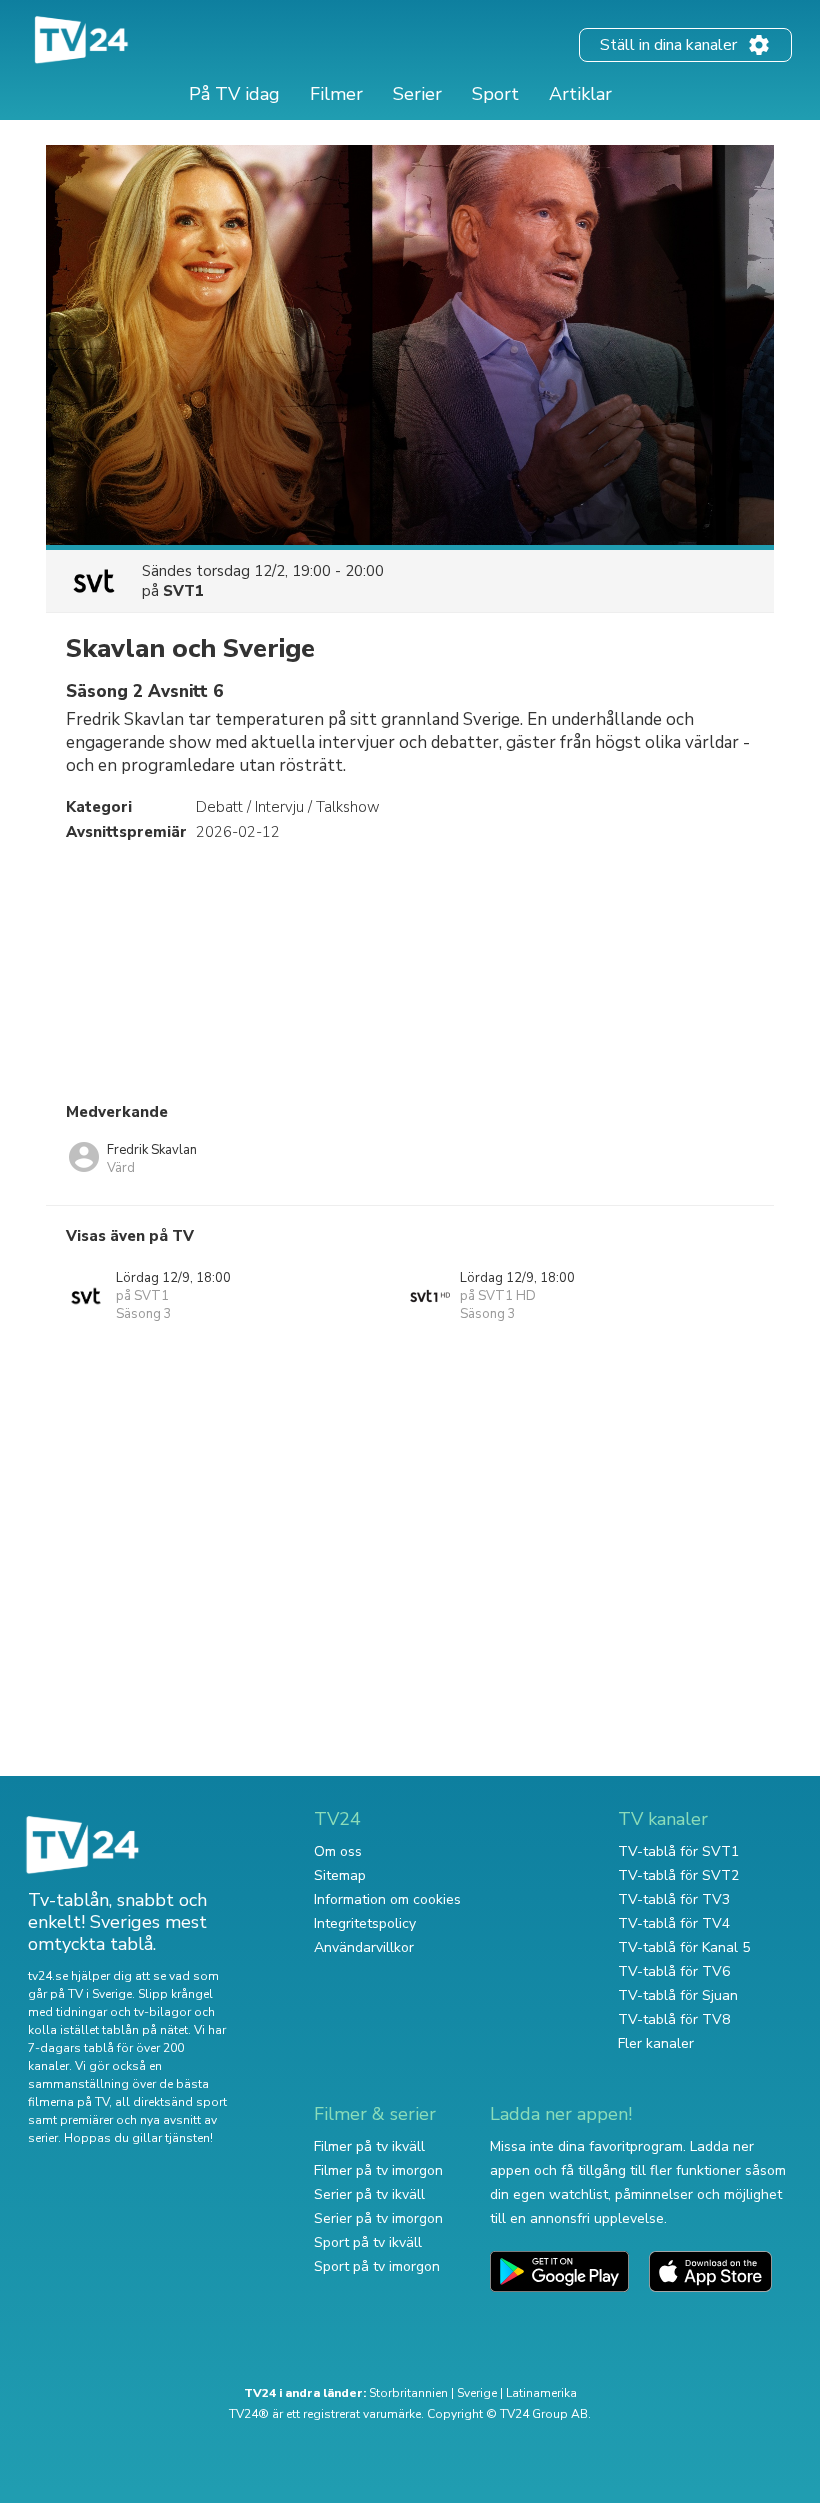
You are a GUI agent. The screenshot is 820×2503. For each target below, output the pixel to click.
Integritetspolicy (365, 1923)
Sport (495, 94)
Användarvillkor (364, 1947)
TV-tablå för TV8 (674, 2019)
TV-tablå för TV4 (674, 1923)
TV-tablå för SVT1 (678, 1851)
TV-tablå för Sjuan (678, 1995)
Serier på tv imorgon (378, 2218)
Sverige (477, 2393)
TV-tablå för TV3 (674, 1899)
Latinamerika (541, 2393)
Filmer (336, 94)
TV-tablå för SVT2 (678, 1875)
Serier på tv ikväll (369, 2194)
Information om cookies (387, 1899)
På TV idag (234, 94)
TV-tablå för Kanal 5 (684, 1947)
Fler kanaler (656, 2043)
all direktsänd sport (171, 2102)
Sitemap (340, 1875)
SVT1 (183, 591)
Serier (417, 94)
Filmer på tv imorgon (378, 2170)
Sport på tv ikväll (368, 2242)
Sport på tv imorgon (377, 2266)
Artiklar (580, 94)
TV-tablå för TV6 (674, 1971)
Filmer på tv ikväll (369, 2146)
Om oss (338, 1851)
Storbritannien (408, 2393)
